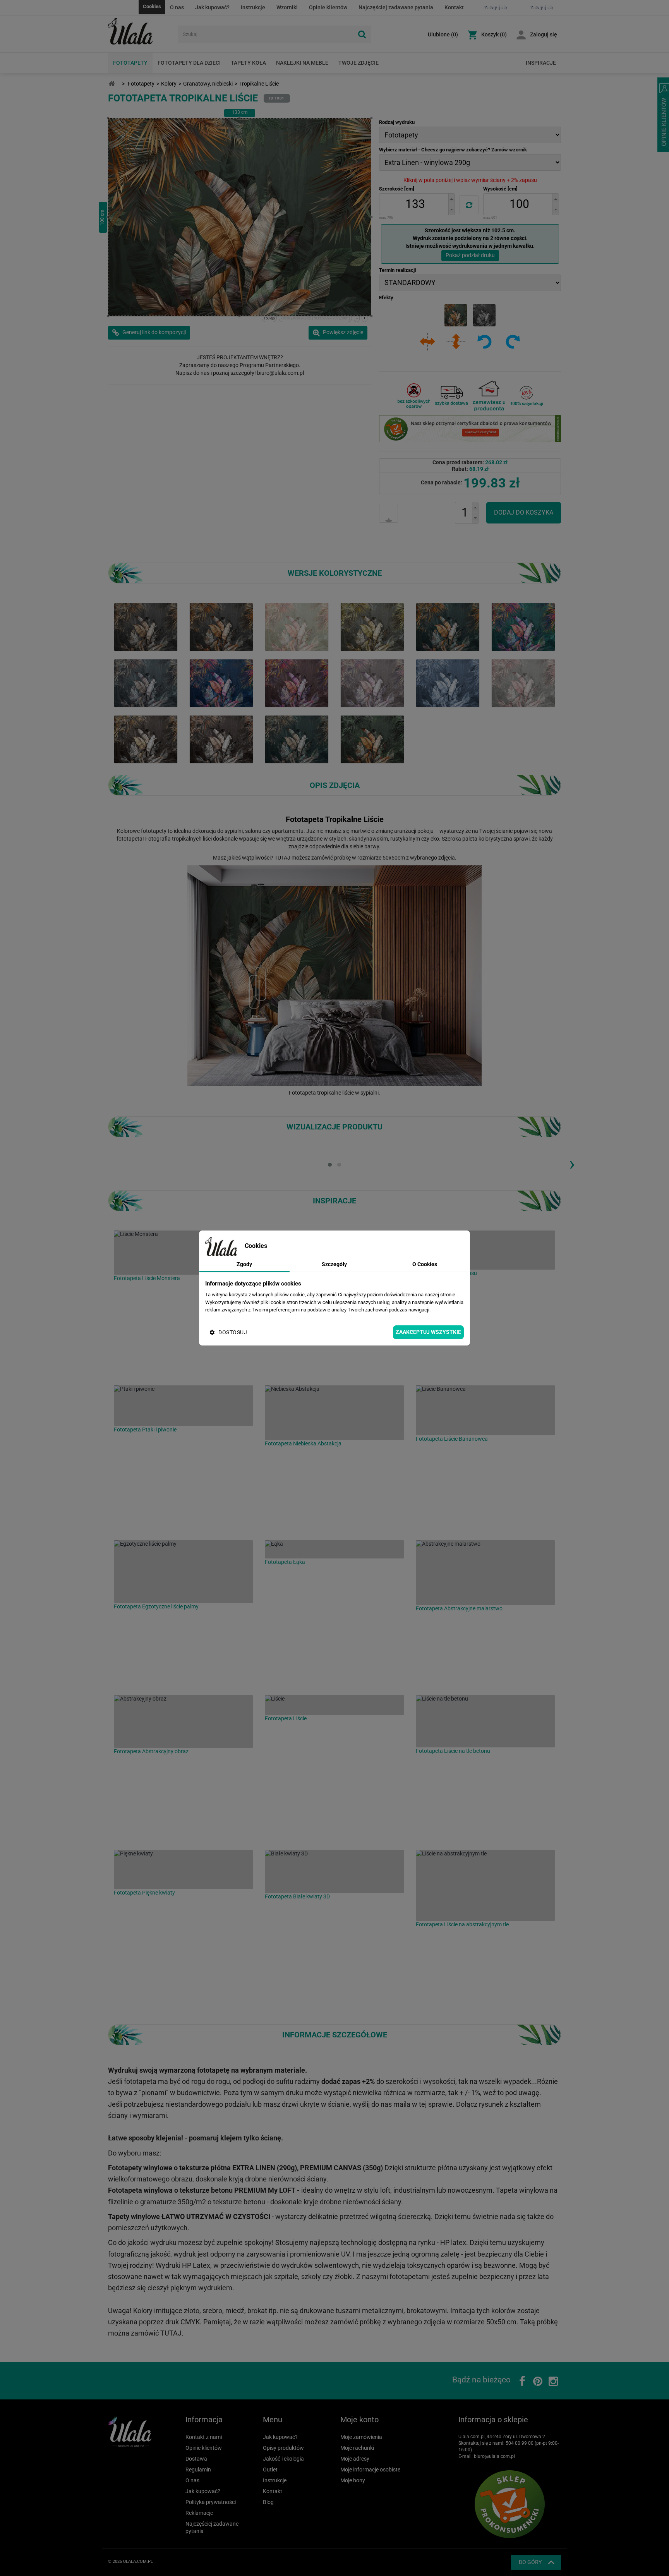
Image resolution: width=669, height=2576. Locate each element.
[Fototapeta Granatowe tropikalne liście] (448, 683)
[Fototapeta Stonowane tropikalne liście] (146, 683)
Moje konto (359, 2420)
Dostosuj (233, 1332)
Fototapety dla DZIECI (189, 63)
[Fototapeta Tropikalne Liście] (221, 626)
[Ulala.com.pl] (140, 31)
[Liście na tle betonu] (485, 1721)
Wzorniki (287, 7)
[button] (451, 199)
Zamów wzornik (509, 150)
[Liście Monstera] (184, 1253)
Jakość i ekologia (283, 2459)
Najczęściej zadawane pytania (396, 7)
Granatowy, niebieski (208, 84)
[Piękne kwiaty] (184, 1870)
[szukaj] (362, 34)
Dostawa (196, 2459)
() (443, 34)
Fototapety (130, 63)
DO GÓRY (530, 2562)
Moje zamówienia (361, 2437)
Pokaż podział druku (470, 255)
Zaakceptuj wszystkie (428, 1332)
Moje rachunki (357, 2448)
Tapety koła (248, 63)
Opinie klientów (328, 7)
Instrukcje (253, 7)
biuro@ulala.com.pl (494, 2456)
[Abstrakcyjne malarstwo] (485, 1573)
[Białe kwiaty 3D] (334, 1872)
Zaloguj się (544, 34)
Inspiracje (541, 63)
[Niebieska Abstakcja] (334, 1413)
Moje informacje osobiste (370, 2470)
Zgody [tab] (244, 1264)
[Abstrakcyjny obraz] (184, 1721)
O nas (177, 7)
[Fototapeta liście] (523, 626)
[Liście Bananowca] (485, 1410)
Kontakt (454, 7)
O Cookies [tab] (425, 1264)
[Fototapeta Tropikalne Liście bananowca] (146, 739)
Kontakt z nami (204, 2437)
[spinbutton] (415, 204)
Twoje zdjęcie (359, 63)
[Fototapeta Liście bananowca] (297, 683)
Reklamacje (199, 2513)
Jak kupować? (212, 7)
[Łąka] (334, 1549)
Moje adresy (355, 2459)
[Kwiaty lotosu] (485, 1250)
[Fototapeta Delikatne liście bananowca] (372, 683)
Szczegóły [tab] (334, 1264)
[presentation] (572, 1164)
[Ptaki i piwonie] (184, 1406)
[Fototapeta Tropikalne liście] (146, 626)
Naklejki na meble (302, 63)
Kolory (169, 84)
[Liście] (334, 1705)
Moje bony (353, 2480)
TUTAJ (282, 858)
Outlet (270, 2470)
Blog (268, 2502)
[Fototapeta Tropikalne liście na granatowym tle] (221, 683)
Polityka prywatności (211, 2502)
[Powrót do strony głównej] (111, 84)
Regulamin (198, 2470)
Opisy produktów (283, 2448)
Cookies (152, 6)
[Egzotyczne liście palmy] (184, 1572)
